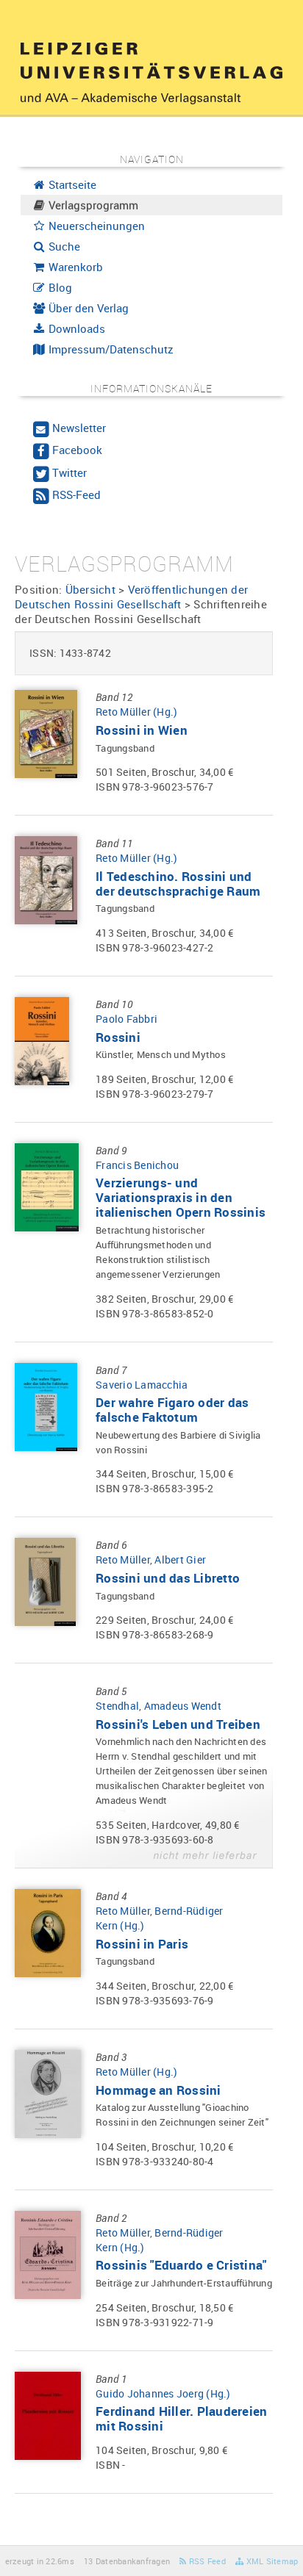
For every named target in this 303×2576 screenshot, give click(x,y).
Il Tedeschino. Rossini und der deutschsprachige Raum (178, 884)
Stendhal (117, 1706)
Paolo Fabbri (126, 1019)
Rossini (118, 1037)
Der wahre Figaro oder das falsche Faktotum (172, 1410)
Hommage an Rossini (158, 2090)
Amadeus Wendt (183, 1706)
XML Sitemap (271, 2561)
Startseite (71, 184)
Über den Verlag (87, 308)
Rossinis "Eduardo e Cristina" (181, 2265)
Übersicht (90, 589)
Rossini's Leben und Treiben (178, 1724)
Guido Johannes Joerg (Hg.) (163, 2393)
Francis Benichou (137, 1165)
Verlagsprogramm (92, 205)
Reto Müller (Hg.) (136, 712)
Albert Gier (180, 1559)
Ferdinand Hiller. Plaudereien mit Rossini (181, 2418)
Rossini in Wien (142, 730)
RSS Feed (206, 2561)
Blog (59, 287)
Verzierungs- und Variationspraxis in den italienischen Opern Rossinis (181, 1197)
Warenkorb (74, 267)
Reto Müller (123, 1559)
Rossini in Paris (142, 1944)
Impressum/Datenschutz (110, 349)
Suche (63, 246)
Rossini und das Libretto (168, 1578)
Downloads (75, 328)
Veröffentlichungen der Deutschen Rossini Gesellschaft (131, 597)
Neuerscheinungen (95, 226)
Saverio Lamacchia (142, 1385)
